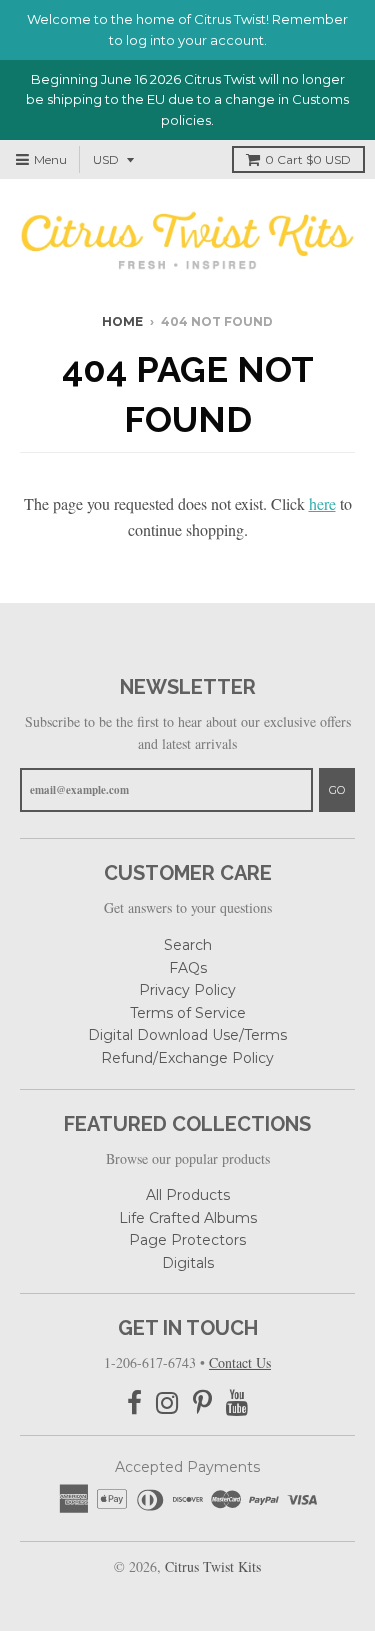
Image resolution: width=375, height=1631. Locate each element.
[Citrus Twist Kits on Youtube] (237, 1403)
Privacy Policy (187, 990)
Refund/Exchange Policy (187, 1058)
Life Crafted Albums (188, 1218)
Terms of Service (188, 1013)
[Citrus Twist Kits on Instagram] (167, 1403)
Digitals (188, 1263)
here (322, 503)
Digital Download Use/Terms (187, 1035)
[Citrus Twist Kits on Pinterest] (202, 1403)
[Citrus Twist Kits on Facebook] (134, 1403)
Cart (308, 159)
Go (337, 790)
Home (122, 321)
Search (188, 945)
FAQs (188, 968)
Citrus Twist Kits (213, 1566)
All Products (188, 1195)
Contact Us (240, 1362)
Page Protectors (187, 1240)
